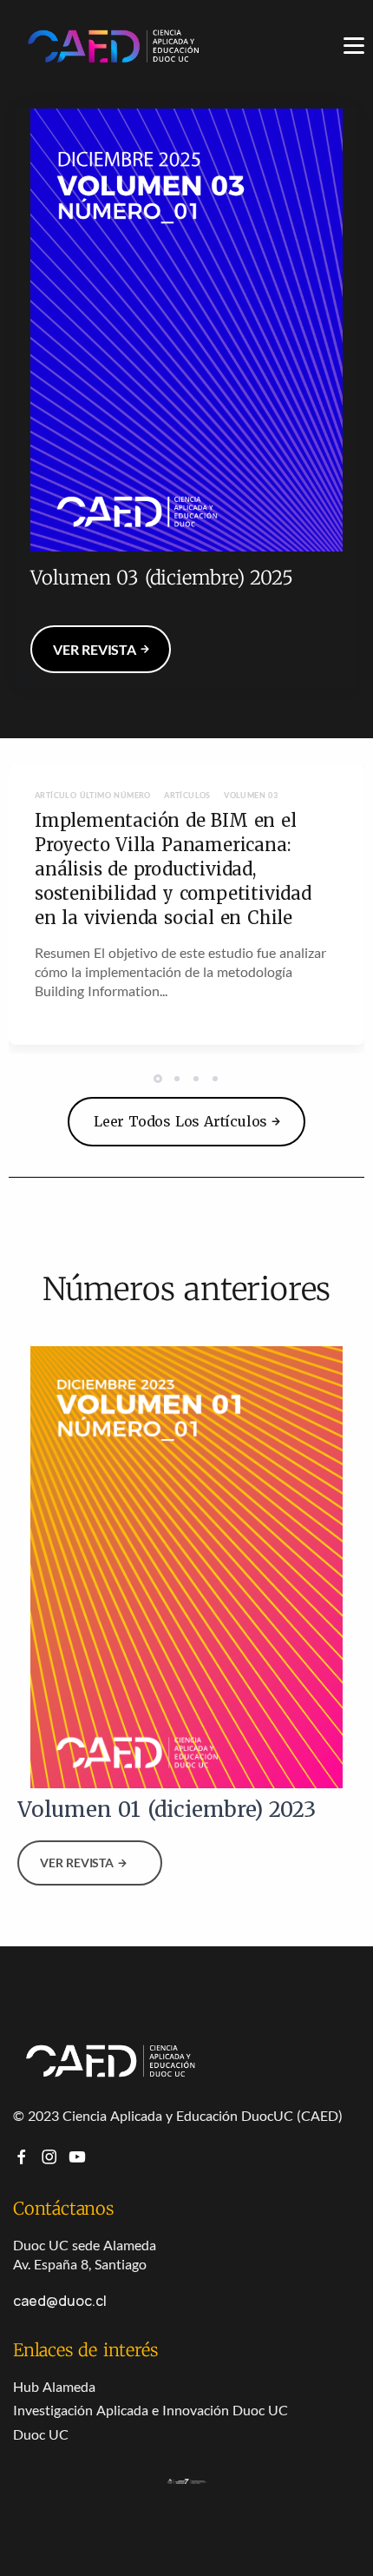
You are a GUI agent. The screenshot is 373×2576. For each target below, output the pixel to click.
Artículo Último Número (93, 795)
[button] (160, 1078)
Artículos (187, 795)
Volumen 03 (251, 795)
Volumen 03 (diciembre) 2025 (162, 578)
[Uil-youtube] (77, 2157)
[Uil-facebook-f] (22, 2157)
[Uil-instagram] (49, 2157)
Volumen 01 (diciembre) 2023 (167, 1810)
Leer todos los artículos (180, 1121)
